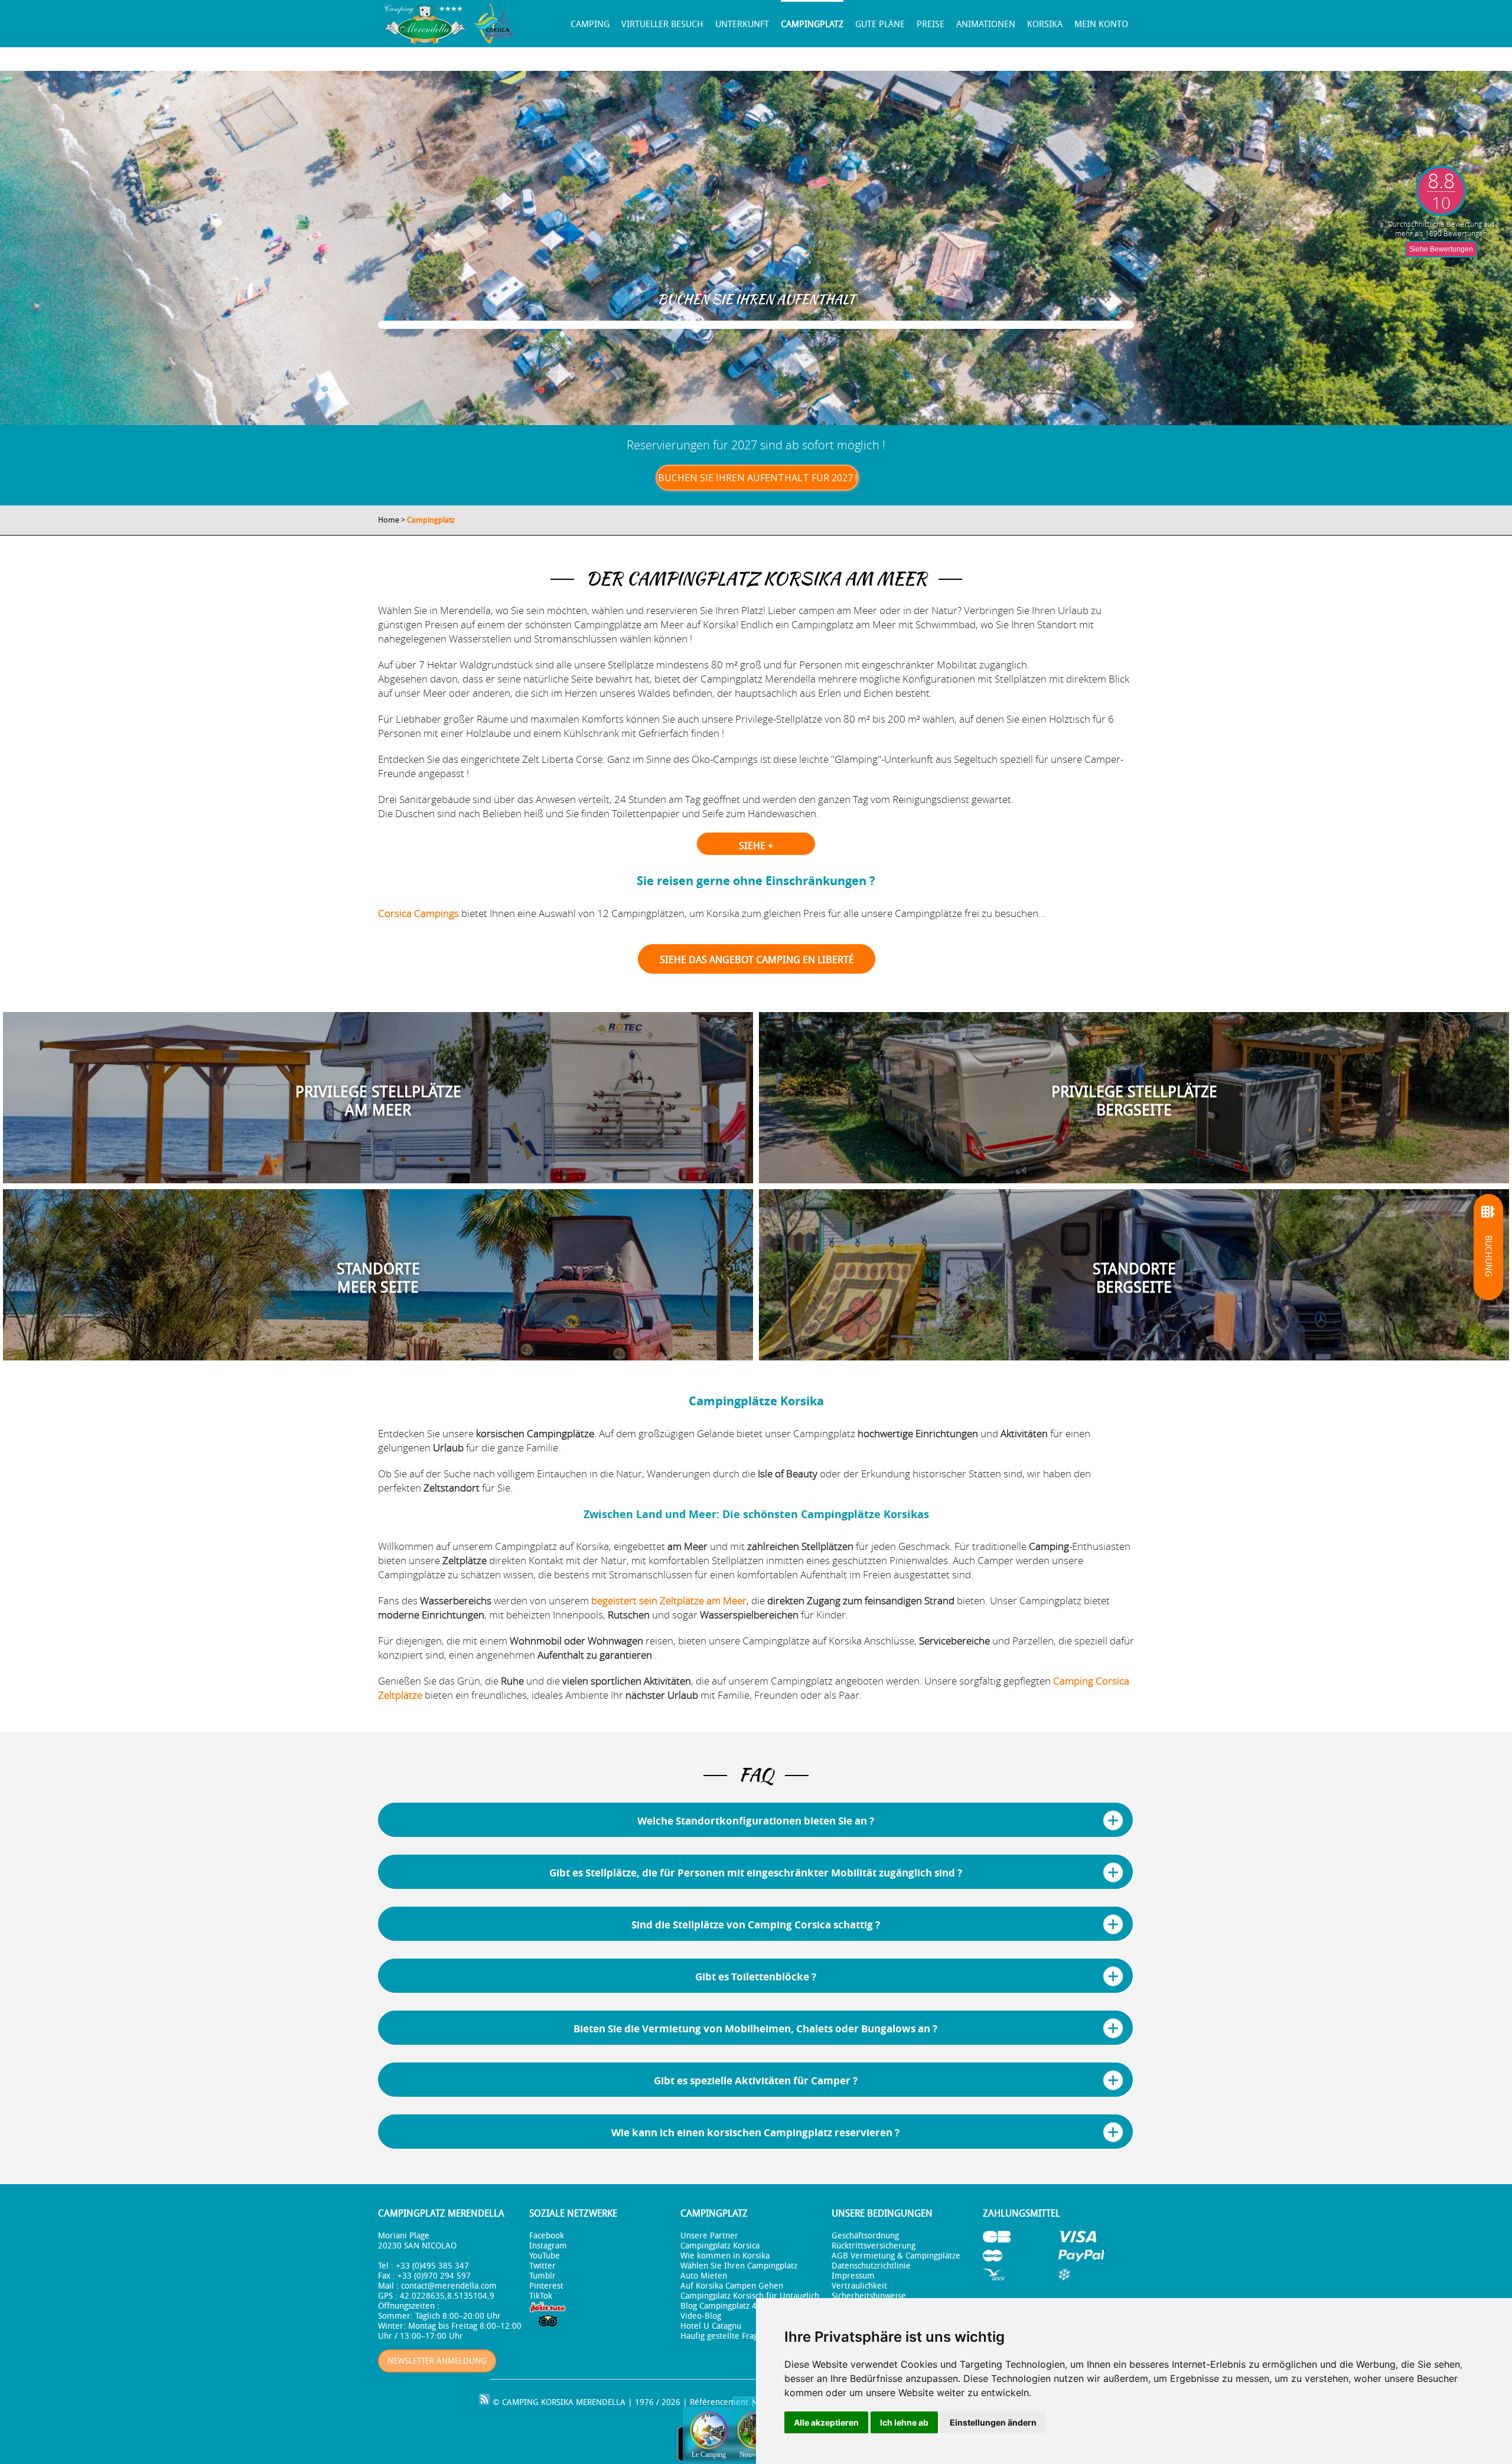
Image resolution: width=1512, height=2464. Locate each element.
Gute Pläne (880, 24)
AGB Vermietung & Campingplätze (896, 2256)
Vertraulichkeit (859, 2286)
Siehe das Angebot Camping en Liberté (757, 960)
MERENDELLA (601, 2402)
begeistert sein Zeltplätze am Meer (669, 1600)
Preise (931, 24)
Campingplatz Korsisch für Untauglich (750, 2296)
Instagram (548, 2246)
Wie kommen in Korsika (725, 2256)
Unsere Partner (709, 2236)
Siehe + (756, 846)
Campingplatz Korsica (720, 2246)
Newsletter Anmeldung (437, 2361)
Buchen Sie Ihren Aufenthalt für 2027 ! (757, 478)
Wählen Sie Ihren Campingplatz (739, 2266)
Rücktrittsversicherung (874, 2246)
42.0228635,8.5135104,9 (447, 2296)
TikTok (541, 2296)
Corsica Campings (418, 913)
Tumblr (542, 2276)
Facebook (547, 2236)
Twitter (542, 2266)
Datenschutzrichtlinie (871, 2266)
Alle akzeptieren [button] (826, 2422)
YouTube (545, 2256)
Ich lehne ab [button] (904, 2422)
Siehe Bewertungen (1441, 249)
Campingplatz (812, 24)
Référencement (719, 2402)
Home (389, 520)
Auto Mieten (704, 2276)
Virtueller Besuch (662, 24)
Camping (590, 24)
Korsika (1045, 24)
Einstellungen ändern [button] (993, 2422)
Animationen (986, 24)
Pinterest (546, 2286)
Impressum (853, 2276)
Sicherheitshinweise (869, 2296)
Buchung (1488, 1256)
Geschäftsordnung (865, 2236)
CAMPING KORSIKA (538, 2402)
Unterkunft (742, 24)
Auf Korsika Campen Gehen (732, 2286)
